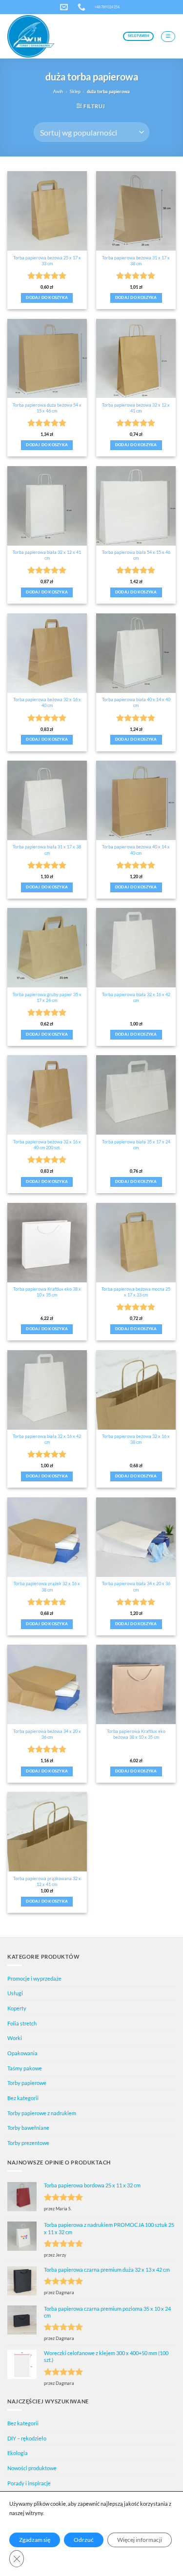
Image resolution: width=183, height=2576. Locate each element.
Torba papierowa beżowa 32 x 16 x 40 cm (47, 702)
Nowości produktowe (32, 2468)
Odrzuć (84, 2540)
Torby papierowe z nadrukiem (42, 2113)
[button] (168, 37)
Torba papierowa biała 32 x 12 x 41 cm (47, 555)
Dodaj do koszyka (47, 298)
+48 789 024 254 (107, 7)
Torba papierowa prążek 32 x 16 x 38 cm (47, 1586)
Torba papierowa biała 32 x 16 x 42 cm (136, 997)
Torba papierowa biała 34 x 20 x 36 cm (136, 1586)
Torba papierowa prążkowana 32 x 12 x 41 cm (47, 1881)
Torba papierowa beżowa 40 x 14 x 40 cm (136, 850)
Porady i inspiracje (29, 2483)
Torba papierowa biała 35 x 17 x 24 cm (136, 1145)
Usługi (15, 1993)
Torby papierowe (27, 2083)
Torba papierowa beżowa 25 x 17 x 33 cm (47, 261)
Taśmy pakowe (25, 2068)
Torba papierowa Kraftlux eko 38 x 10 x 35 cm (47, 1292)
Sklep (75, 91)
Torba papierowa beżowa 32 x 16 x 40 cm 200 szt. (47, 1145)
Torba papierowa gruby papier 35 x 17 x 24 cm (47, 997)
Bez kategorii (23, 2098)
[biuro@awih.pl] (65, 7)
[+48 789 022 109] (83, 7)
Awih (58, 91)
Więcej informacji (140, 2540)
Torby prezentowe (28, 2143)
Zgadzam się (35, 2540)
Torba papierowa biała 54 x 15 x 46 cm (136, 555)
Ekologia (18, 2453)
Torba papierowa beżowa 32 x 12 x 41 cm (136, 408)
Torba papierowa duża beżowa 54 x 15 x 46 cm (47, 408)
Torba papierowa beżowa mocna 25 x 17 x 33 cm (136, 1292)
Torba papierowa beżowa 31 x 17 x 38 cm (136, 261)
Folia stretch (22, 2023)
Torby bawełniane (28, 2128)
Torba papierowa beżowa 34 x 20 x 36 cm (47, 1734)
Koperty (17, 2008)
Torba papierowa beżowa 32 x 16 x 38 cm (136, 1439)
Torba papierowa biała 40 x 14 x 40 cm (136, 702)
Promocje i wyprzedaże (34, 1978)
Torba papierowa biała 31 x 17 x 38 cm (47, 850)
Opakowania (22, 2053)
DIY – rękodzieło (27, 2438)
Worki (15, 2038)
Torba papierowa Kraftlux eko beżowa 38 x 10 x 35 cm (136, 1734)
